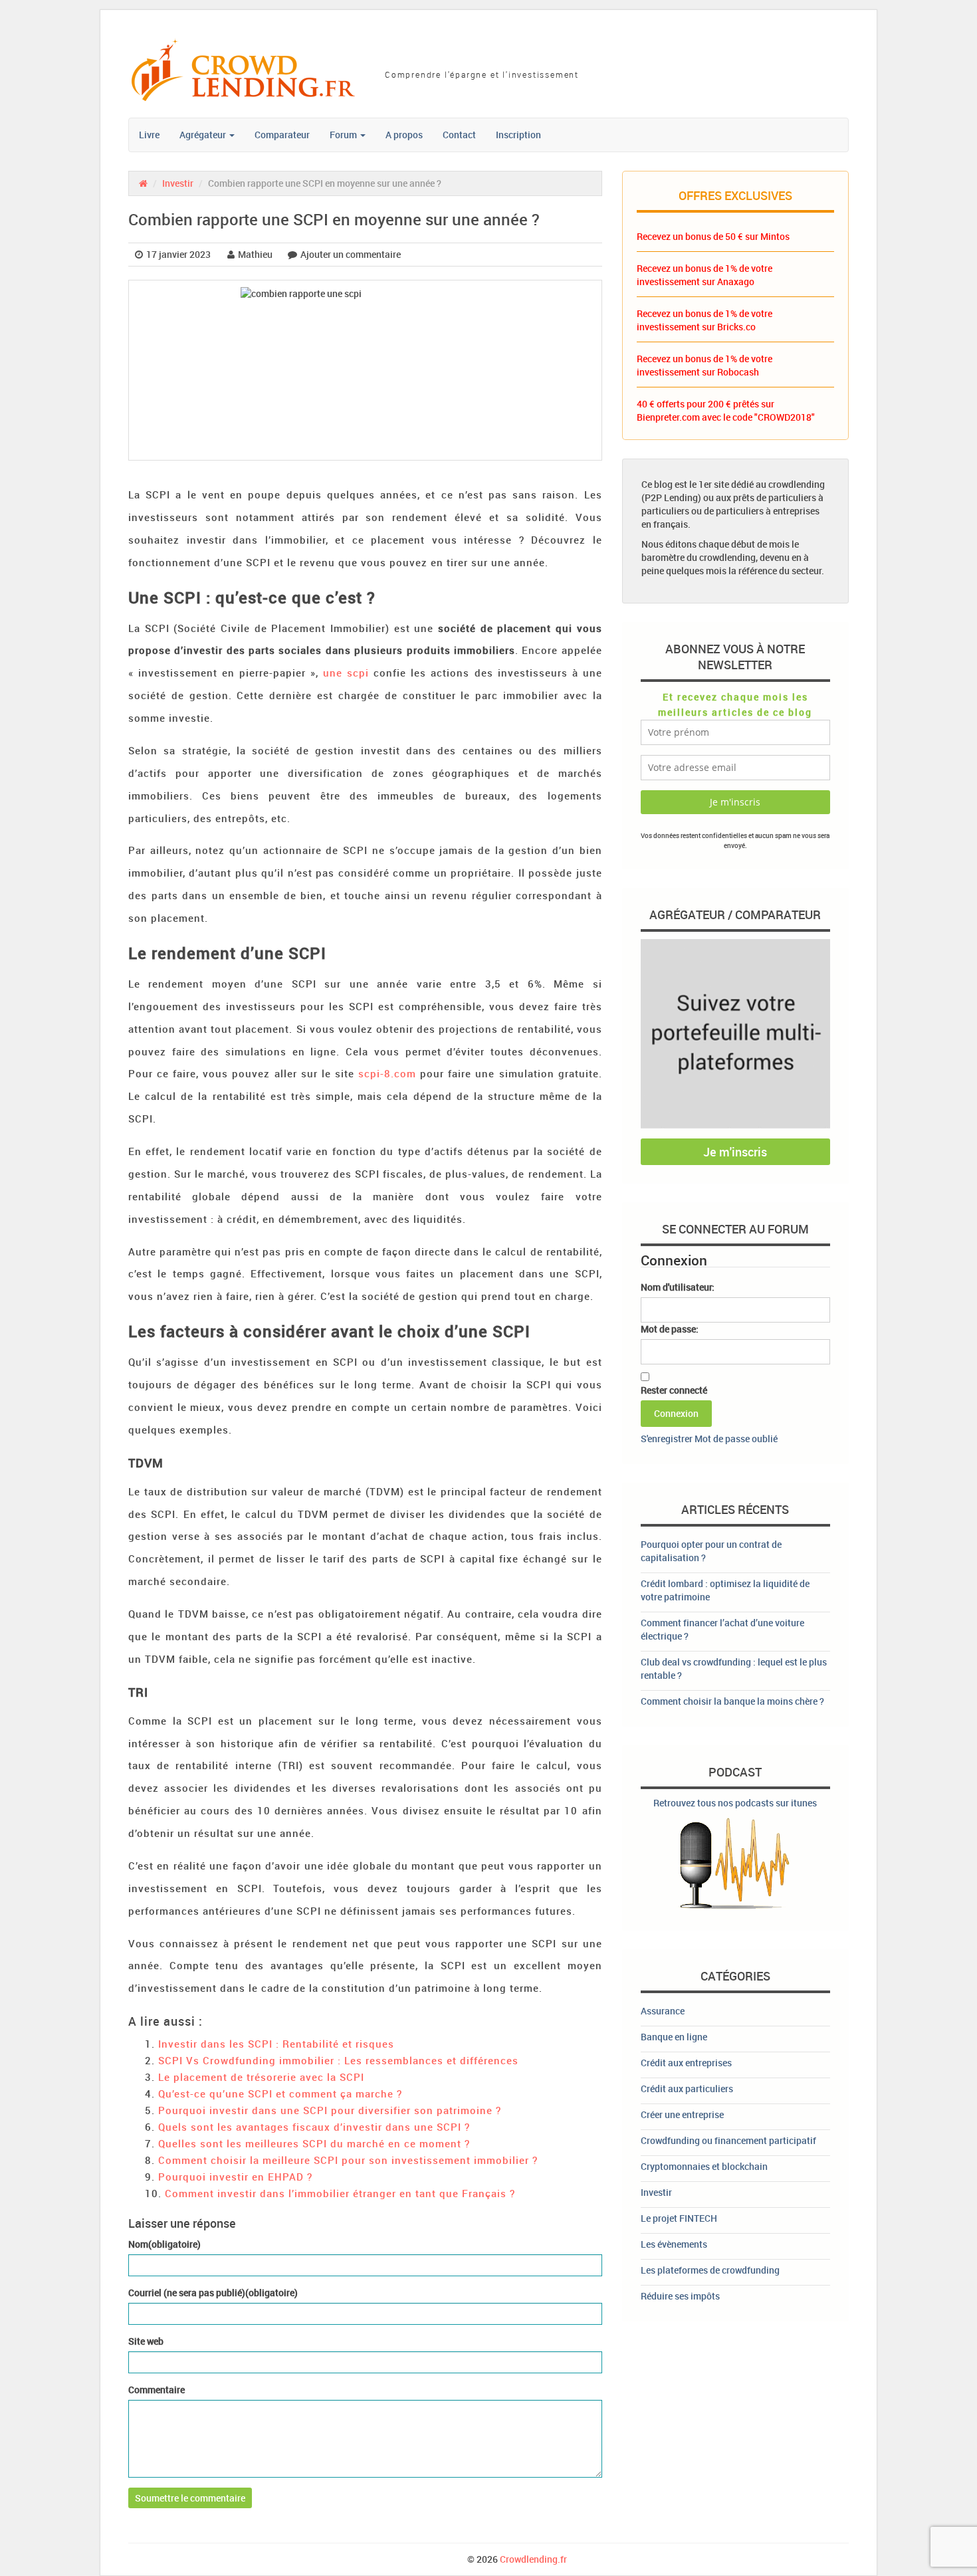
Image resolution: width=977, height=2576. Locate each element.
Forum (344, 135)
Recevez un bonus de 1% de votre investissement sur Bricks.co (705, 320)
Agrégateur (204, 135)
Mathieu (255, 254)
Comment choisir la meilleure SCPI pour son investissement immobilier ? (348, 2160)
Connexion (676, 1413)
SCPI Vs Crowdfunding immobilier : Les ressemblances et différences (338, 2060)
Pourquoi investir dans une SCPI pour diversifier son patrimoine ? (330, 2110)
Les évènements (674, 2244)
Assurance (663, 2011)
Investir (178, 183)
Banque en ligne (674, 2037)
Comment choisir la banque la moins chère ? (732, 1701)
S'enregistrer (667, 1439)
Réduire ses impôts (680, 2296)
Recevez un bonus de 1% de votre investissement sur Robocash (705, 365)
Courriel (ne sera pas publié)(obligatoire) (213, 2293)
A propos (404, 135)
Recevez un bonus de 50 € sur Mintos (713, 236)
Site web (146, 2341)
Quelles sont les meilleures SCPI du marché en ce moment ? (314, 2143)
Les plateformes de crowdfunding (710, 2270)
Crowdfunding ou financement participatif (728, 2140)
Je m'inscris (735, 1152)
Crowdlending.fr (533, 2559)
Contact (459, 135)
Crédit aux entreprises (686, 2063)
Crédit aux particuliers (687, 2089)
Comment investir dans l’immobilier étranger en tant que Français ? (340, 2193)
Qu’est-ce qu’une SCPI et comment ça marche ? (280, 2093)
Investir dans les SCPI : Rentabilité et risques (276, 2044)
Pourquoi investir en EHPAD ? (235, 2177)
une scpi (344, 673)
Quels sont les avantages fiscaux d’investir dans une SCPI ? (314, 2127)
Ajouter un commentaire (351, 254)
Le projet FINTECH (679, 2218)
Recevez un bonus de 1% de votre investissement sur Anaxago (705, 275)
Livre (149, 135)
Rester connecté (674, 1390)
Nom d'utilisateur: (678, 1287)
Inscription (518, 135)
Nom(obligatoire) (164, 2244)
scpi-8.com (385, 1073)
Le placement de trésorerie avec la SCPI (261, 2077)
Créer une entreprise (682, 2114)
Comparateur (282, 135)
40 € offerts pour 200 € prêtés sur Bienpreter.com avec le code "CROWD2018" (726, 410)
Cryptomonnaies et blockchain (704, 2166)
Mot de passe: (670, 1329)
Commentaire (157, 2390)
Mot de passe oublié (736, 1439)
